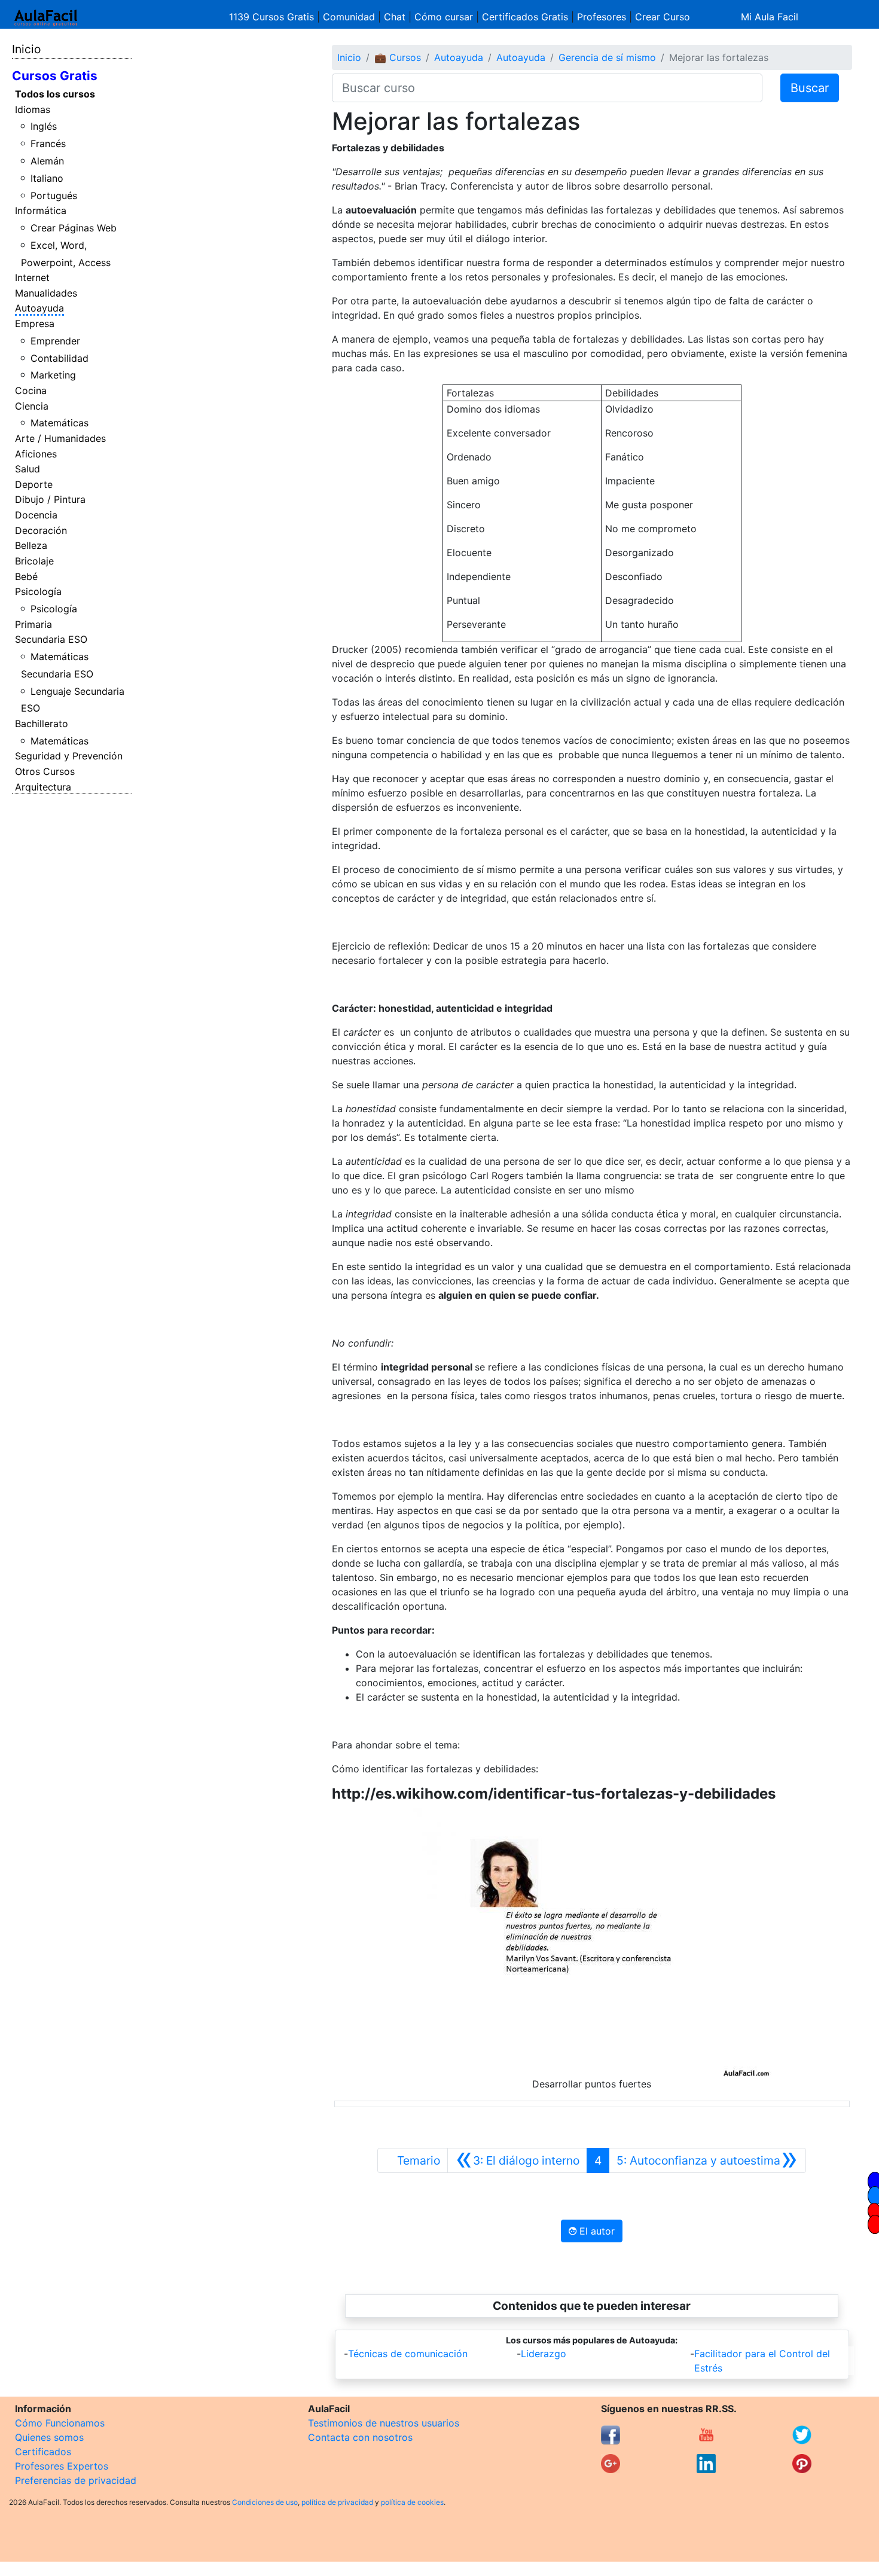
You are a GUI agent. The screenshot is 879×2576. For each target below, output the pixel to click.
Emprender (55, 341)
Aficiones (36, 454)
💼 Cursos (398, 57)
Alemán (47, 161)
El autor (596, 2231)
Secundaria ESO (51, 639)
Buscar (810, 88)
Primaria (33, 624)
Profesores (602, 17)
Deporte (34, 484)
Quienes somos (49, 2437)
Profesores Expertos (62, 2466)
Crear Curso (663, 17)
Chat (395, 17)
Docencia (36, 515)
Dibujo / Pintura (50, 499)
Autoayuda (39, 308)
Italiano (47, 178)
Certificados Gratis (525, 17)
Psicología (38, 591)
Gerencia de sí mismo (607, 57)
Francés (48, 144)
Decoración (41, 530)
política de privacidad (337, 2502)
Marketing (53, 375)
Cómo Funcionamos (60, 2423)
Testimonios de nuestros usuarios (384, 2423)
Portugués (54, 196)
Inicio (26, 49)
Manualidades (46, 293)
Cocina (31, 390)
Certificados (43, 2452)
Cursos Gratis (55, 76)
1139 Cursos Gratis (273, 17)
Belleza (31, 545)
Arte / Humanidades (60, 438)
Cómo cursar (444, 17)
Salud (28, 469)
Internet (32, 277)
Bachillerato (42, 724)
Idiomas (33, 109)
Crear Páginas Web (74, 228)
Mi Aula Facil (770, 17)
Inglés (44, 126)
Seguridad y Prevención (69, 756)
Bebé (26, 576)
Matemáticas (59, 423)
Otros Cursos (45, 771)
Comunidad (349, 17)
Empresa (35, 323)
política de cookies (412, 2502)
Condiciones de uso (265, 2502)
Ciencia (32, 406)
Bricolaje (34, 561)
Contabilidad (59, 358)
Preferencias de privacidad (76, 2480)
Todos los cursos (55, 94)
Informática (41, 210)
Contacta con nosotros (360, 2437)
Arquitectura (43, 787)
